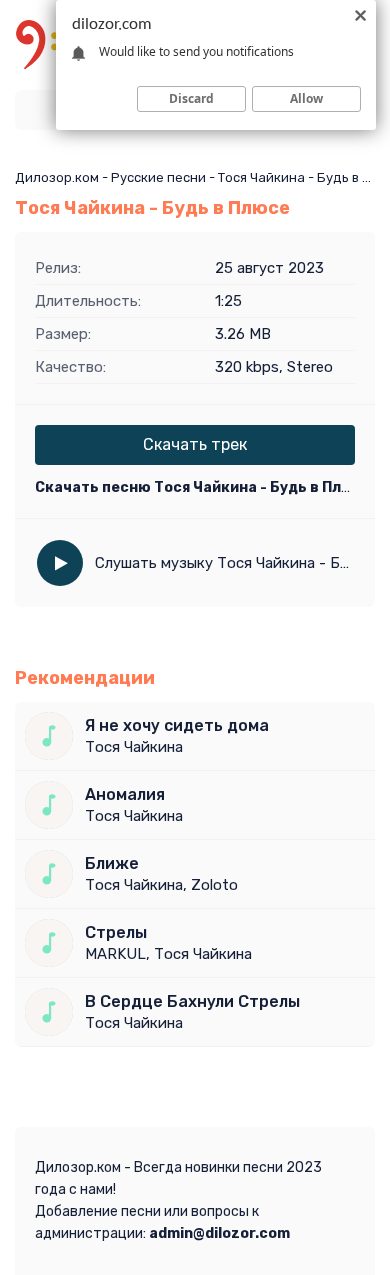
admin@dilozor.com (219, 1233)
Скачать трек (195, 444)
